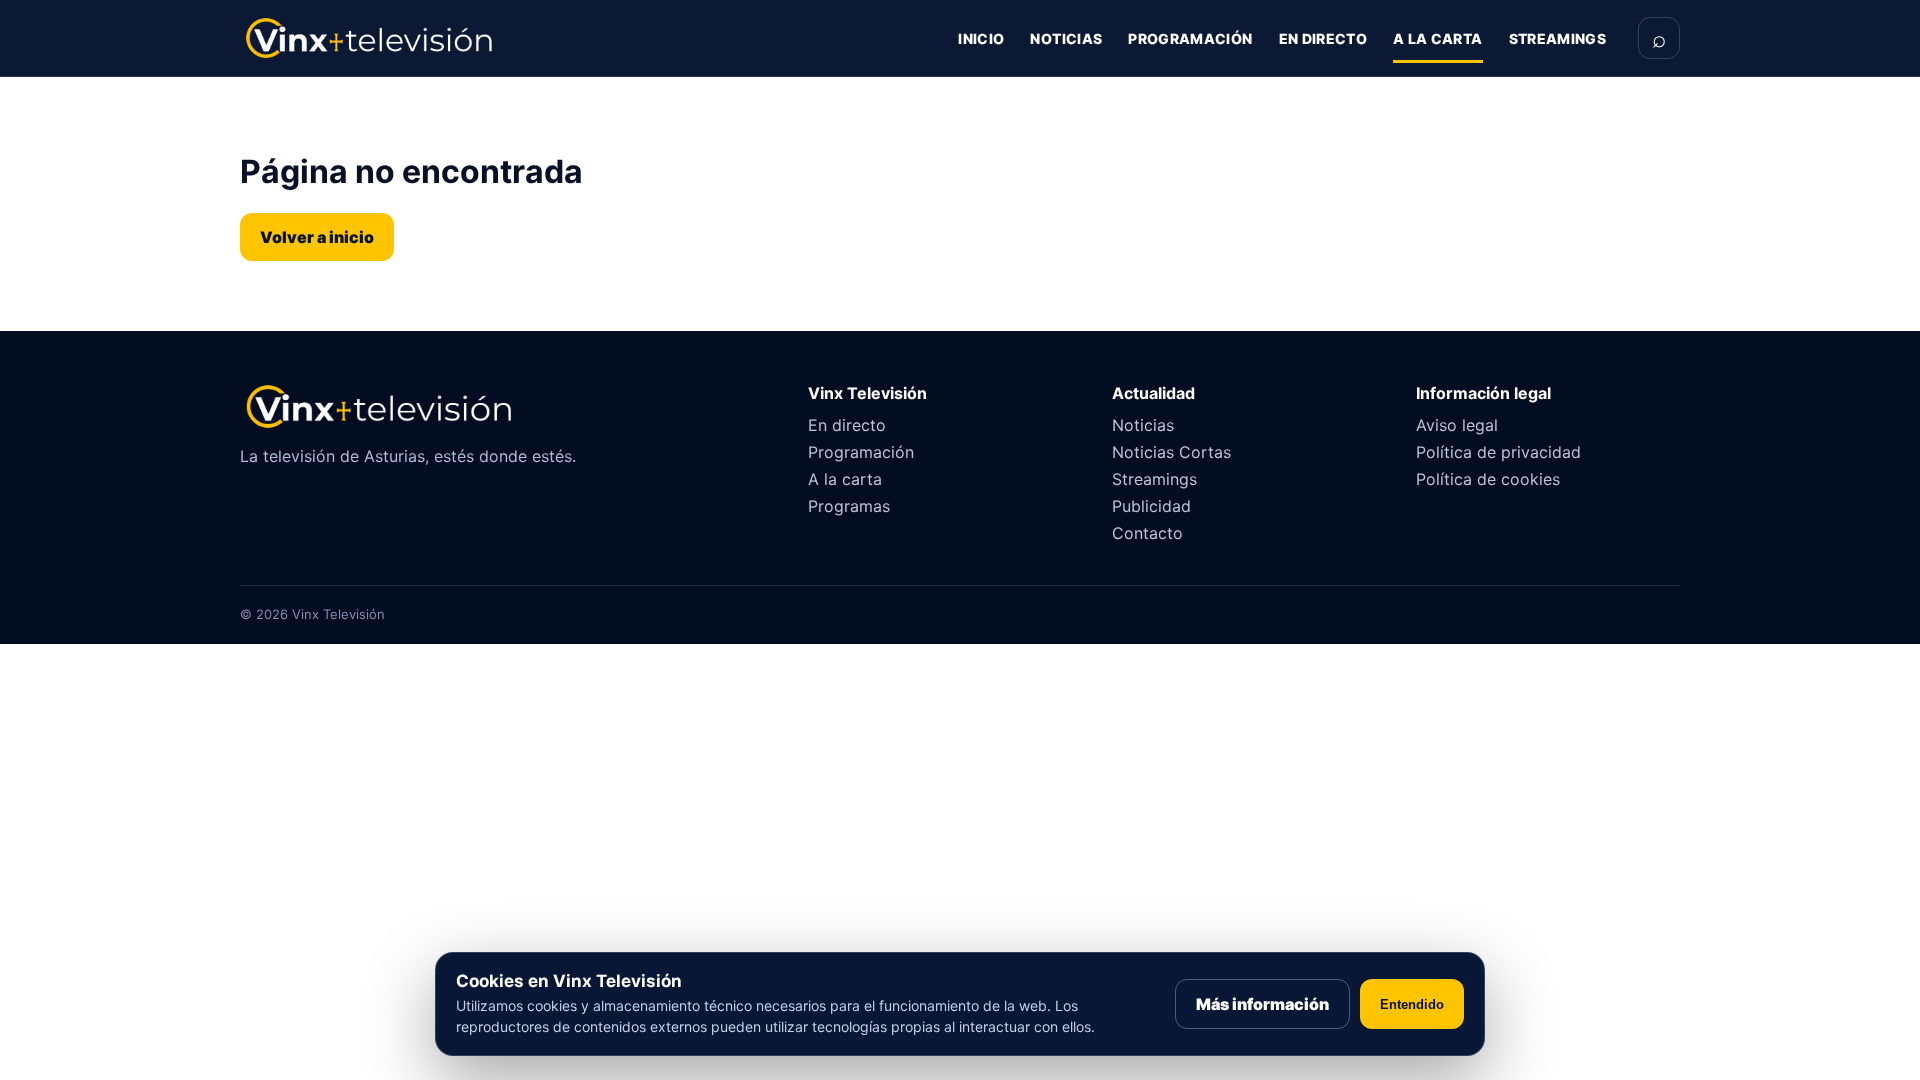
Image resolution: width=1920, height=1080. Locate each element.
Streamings (1558, 38)
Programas (849, 506)
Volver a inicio (317, 237)
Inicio (981, 38)
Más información (1262, 1004)
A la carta (1438, 38)
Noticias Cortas (1171, 452)
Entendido (1412, 1004)
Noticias (1066, 38)
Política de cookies (1488, 479)
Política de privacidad (1498, 452)
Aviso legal (1457, 425)
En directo (1323, 38)
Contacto (1147, 533)
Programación (1190, 38)
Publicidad (1151, 506)
